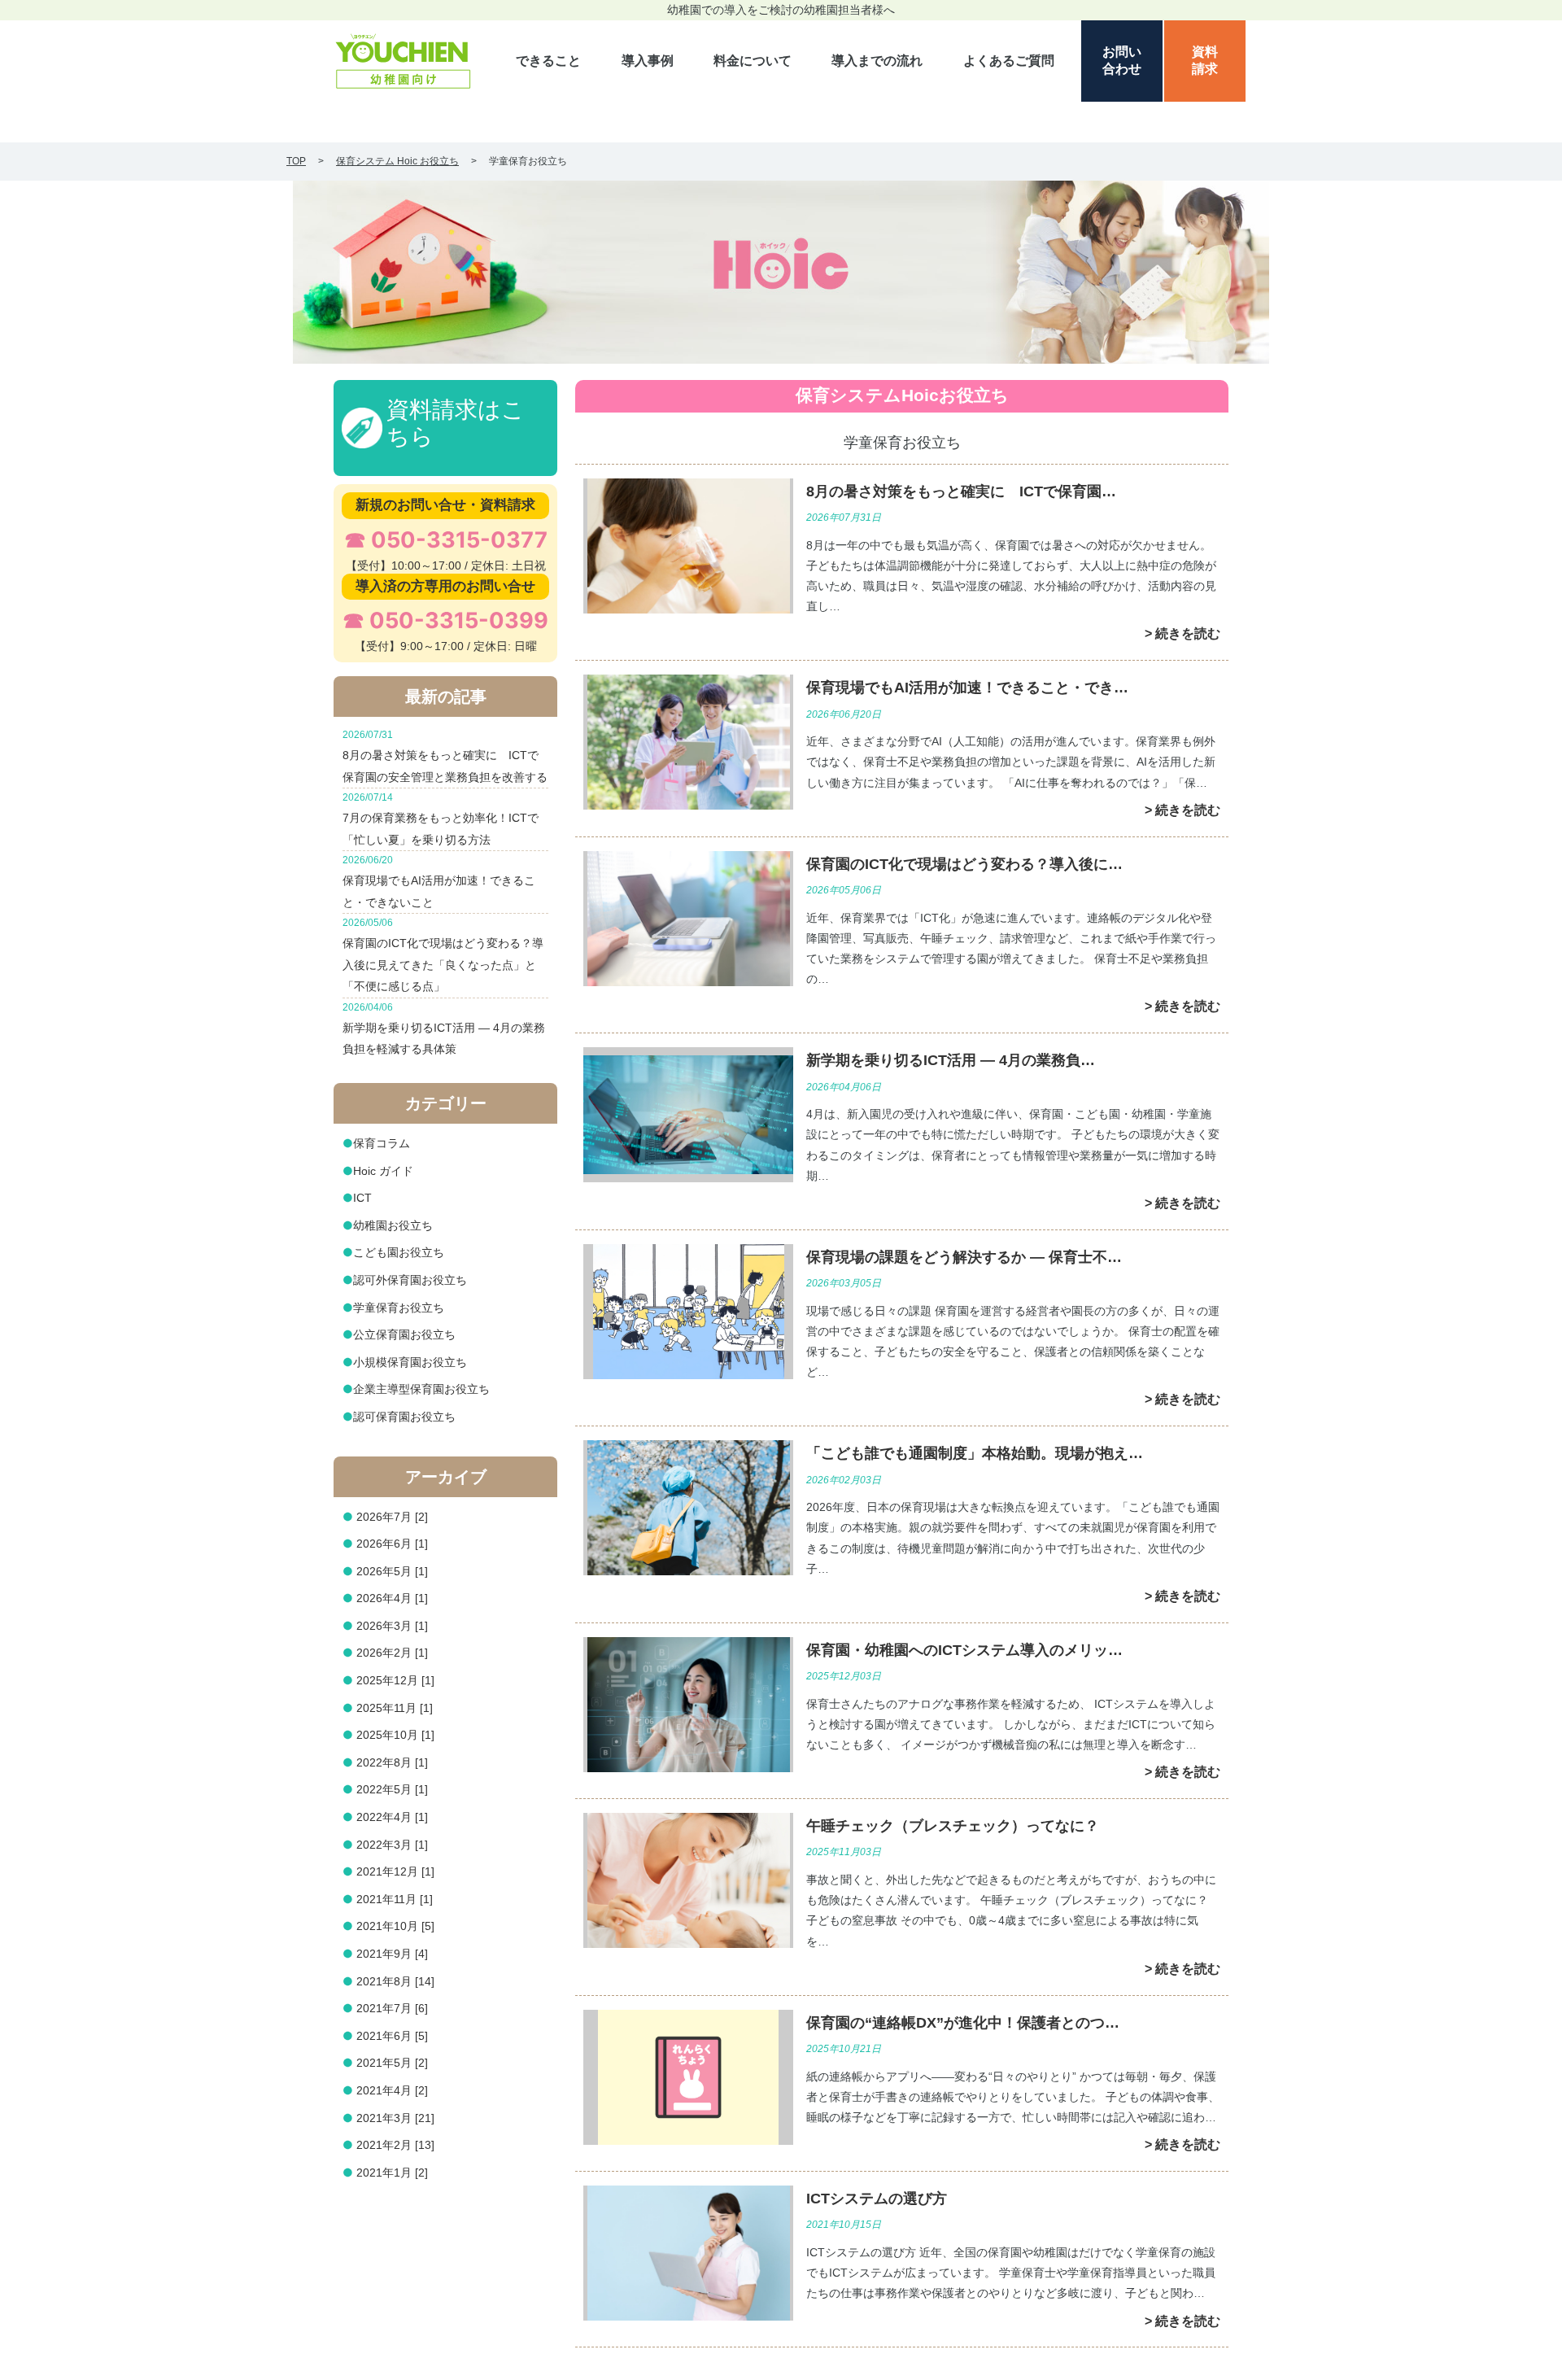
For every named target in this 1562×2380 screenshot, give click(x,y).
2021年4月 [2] (392, 2090)
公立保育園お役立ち (404, 1334)
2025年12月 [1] (395, 1680)
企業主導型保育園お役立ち (421, 1389)
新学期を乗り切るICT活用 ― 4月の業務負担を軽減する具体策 (444, 1028)
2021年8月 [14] (395, 1981)
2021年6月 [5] (392, 2036)
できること (548, 61)
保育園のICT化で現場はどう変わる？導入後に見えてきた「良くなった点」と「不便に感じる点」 (443, 955)
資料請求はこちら (456, 424)
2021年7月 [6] (392, 2008)
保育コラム (382, 1143)
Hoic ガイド (383, 1171)
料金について (753, 61)
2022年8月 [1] (392, 1762)
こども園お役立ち (399, 1252)
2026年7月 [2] (392, 1517)
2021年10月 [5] (395, 1926)
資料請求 (1205, 60)
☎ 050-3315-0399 (445, 620)
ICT (362, 1198)
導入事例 (648, 61)
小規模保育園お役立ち (410, 1362)
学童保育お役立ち (399, 1308)
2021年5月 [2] (392, 2063)
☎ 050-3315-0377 (446, 540)
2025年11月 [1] (395, 1708)
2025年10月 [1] (395, 1735)
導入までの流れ (877, 61)
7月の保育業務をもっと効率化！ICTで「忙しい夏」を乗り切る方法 (441, 819)
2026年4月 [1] (392, 1598)
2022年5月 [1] (392, 1789)
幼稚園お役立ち (393, 1225)
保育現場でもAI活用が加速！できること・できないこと (439, 881)
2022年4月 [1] (392, 1817)
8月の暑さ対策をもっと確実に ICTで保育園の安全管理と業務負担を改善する (445, 756)
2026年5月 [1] (392, 1571)
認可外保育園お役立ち (410, 1280)
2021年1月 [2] (392, 2173)
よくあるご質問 (1009, 61)
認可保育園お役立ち (404, 1417)
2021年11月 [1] (395, 1899)
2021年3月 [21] (395, 2118)
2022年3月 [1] (392, 1845)
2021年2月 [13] (395, 2145)
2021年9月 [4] (392, 1954)
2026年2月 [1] (392, 1653)
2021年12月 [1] (395, 1871)
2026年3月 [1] (392, 1626)
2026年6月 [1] (392, 1544)
